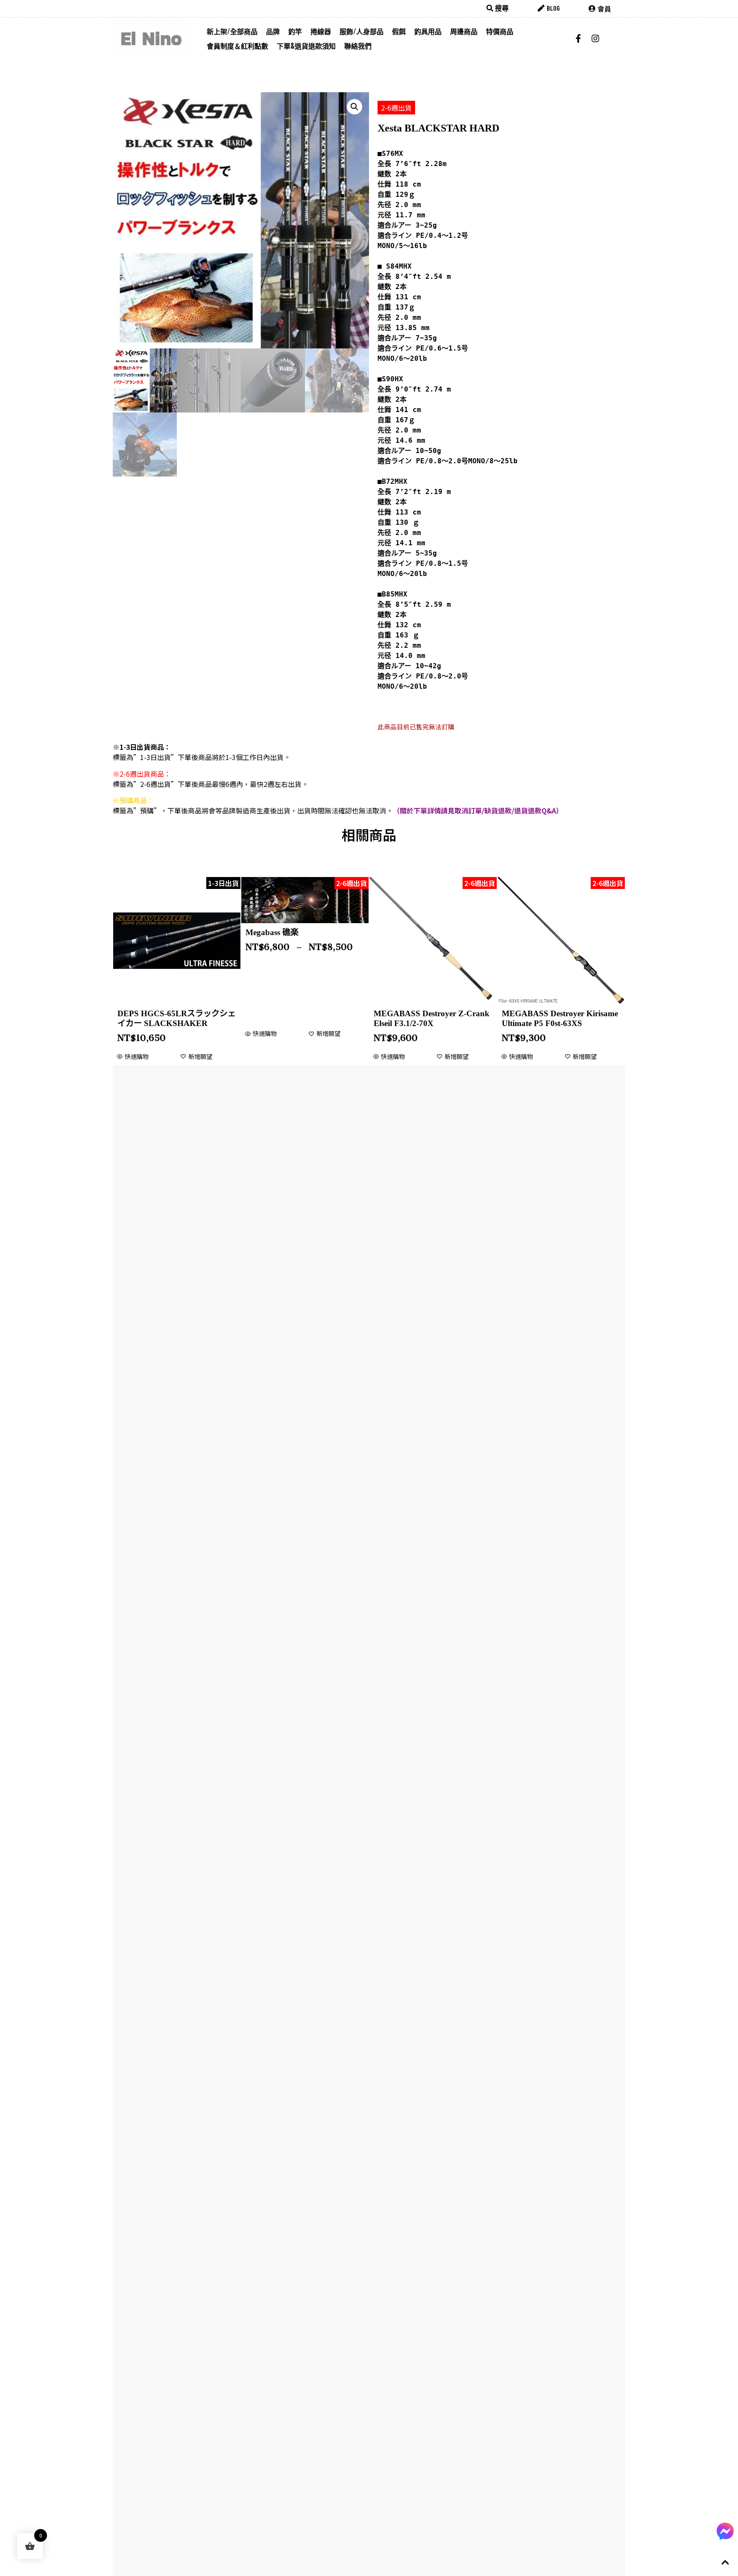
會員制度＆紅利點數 (237, 46)
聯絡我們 (358, 46)
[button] (354, 107)
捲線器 (321, 31)
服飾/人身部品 (362, 31)
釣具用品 (428, 31)
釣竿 (295, 31)
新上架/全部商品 (232, 31)
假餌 (399, 31)
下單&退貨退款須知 (306, 46)
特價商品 (500, 31)
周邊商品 (464, 31)
